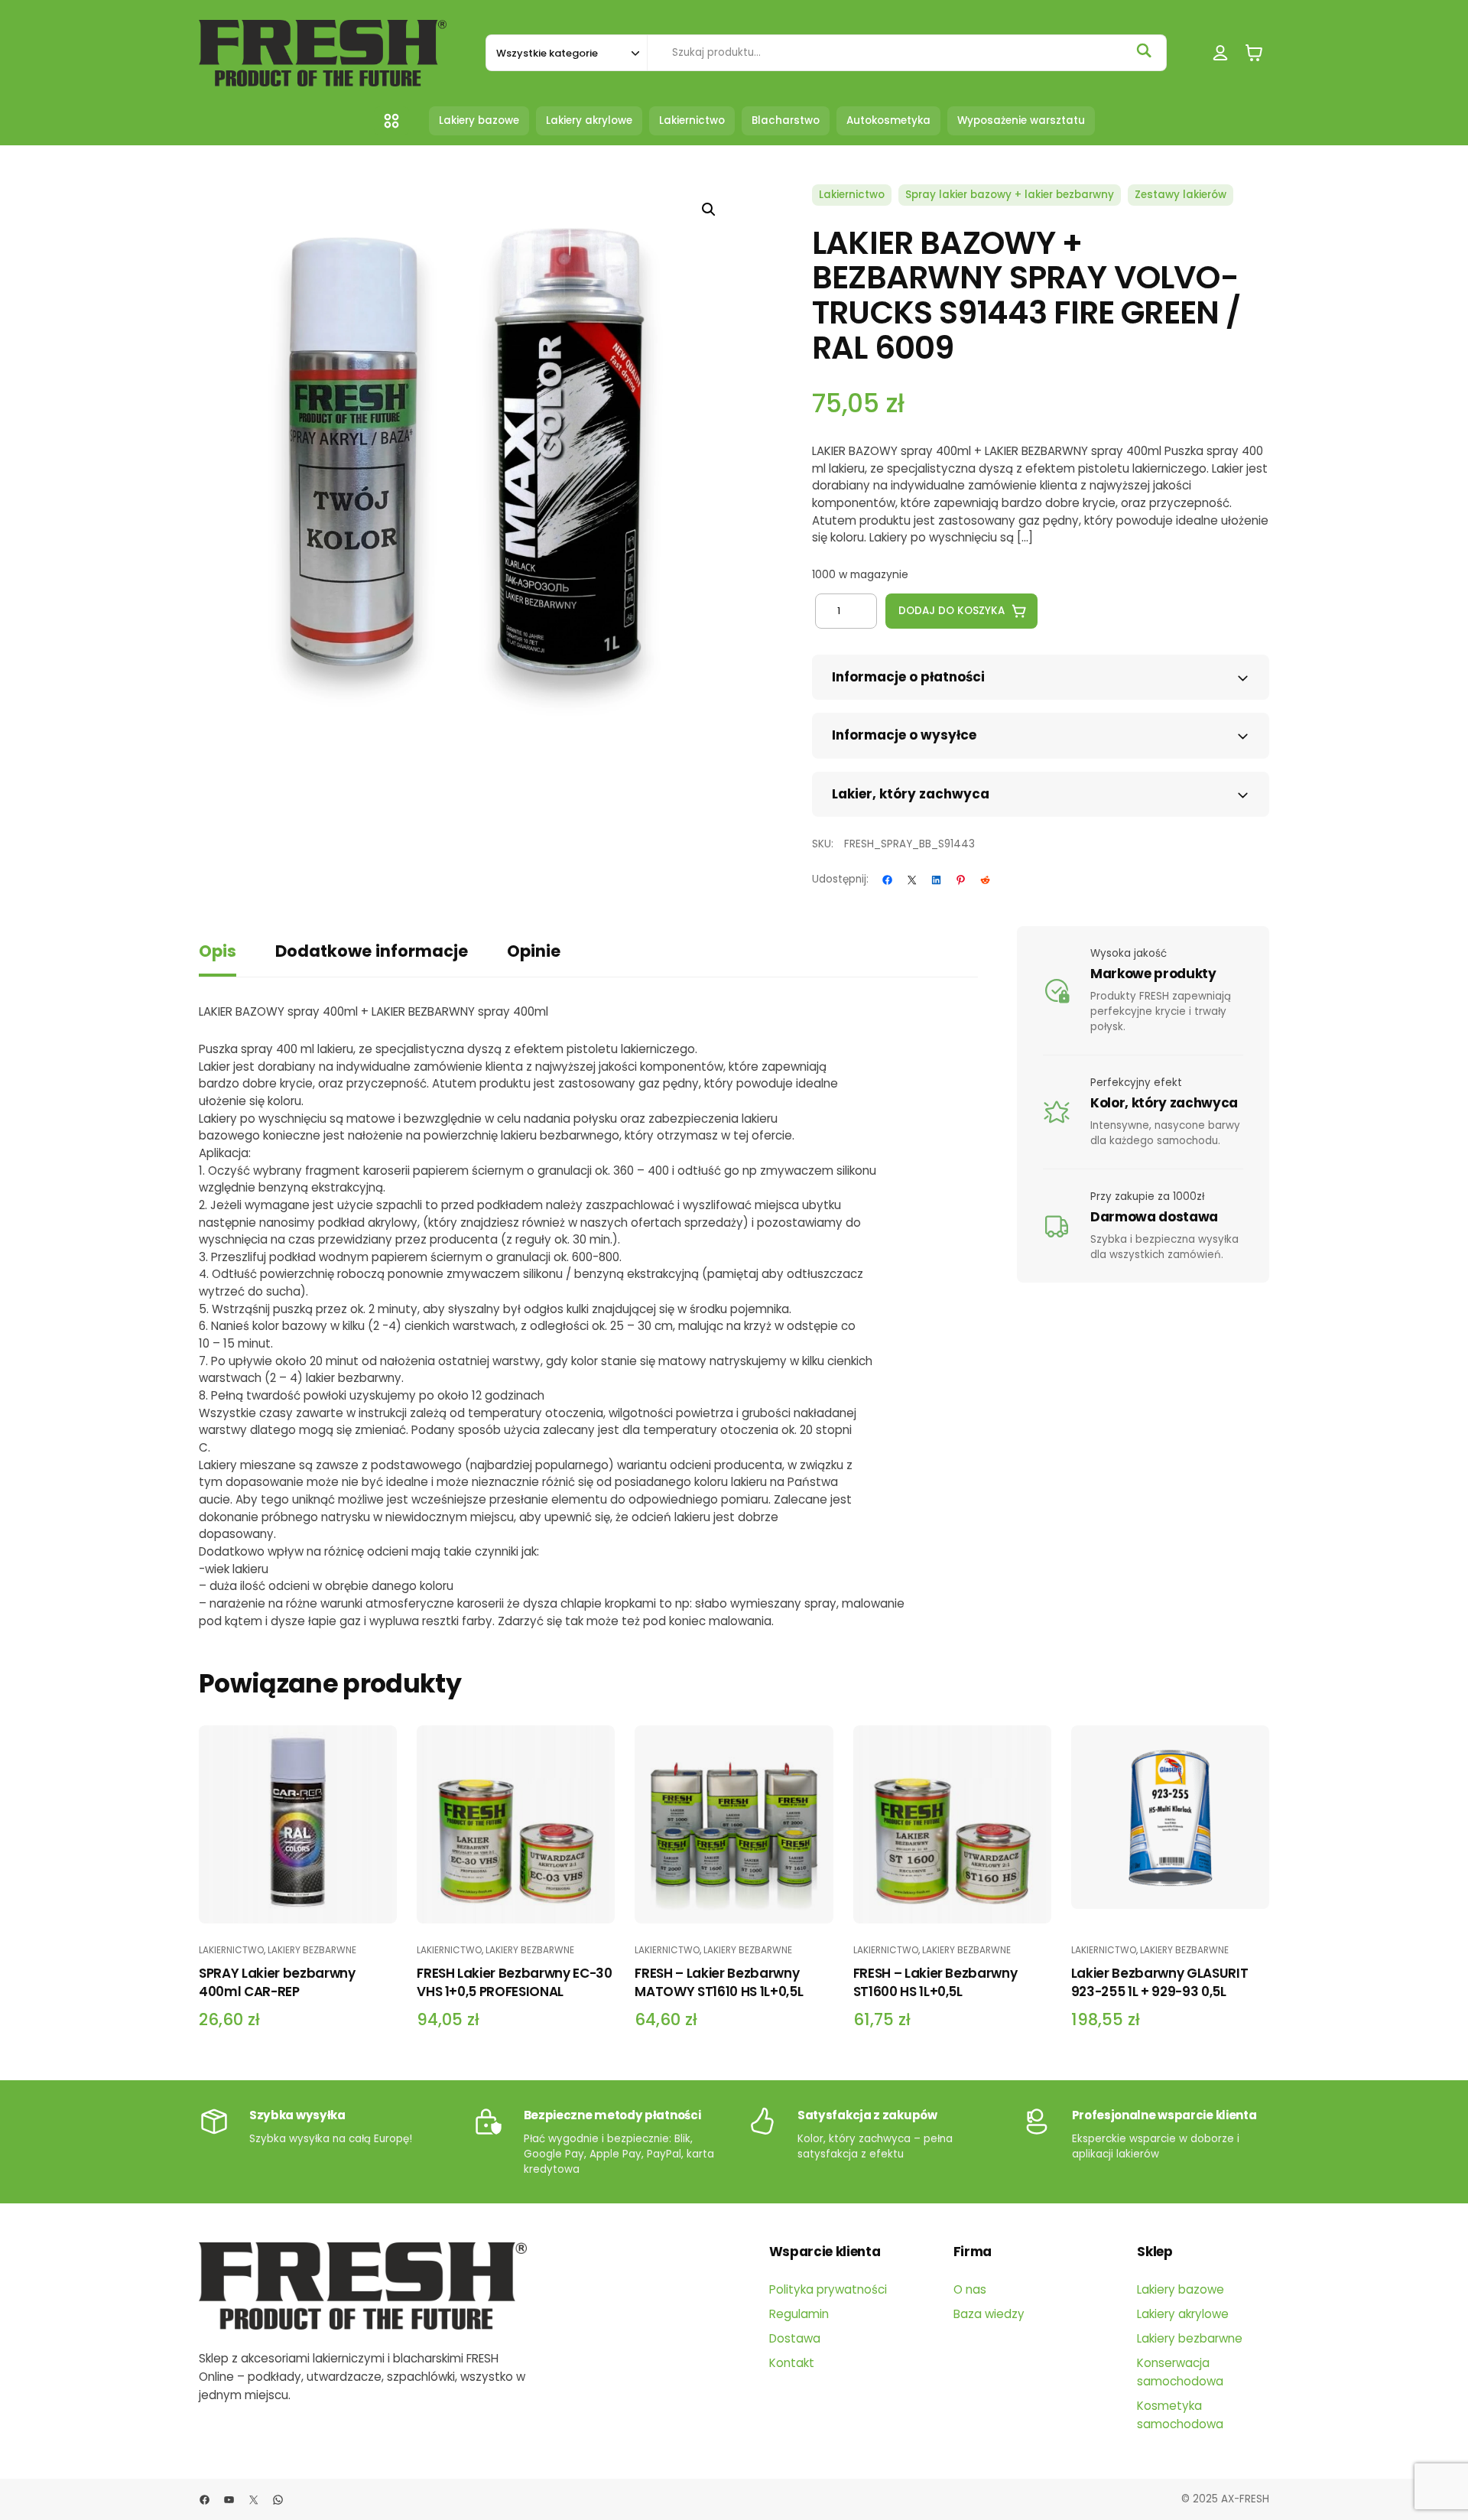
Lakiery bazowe (1181, 2289)
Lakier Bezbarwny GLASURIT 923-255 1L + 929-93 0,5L (1160, 1982)
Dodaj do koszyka (952, 611)
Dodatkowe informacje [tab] (372, 951)
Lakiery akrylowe (1183, 2314)
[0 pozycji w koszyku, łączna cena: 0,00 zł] (1254, 53)
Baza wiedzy (989, 2314)
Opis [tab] (218, 951)
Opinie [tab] (534, 951)
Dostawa (795, 2338)
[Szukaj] (1144, 50)
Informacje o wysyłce (904, 735)
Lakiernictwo (852, 195)
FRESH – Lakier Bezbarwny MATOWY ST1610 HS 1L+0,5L (719, 1982)
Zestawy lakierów (1181, 195)
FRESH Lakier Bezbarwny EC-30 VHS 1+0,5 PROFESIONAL (514, 1982)
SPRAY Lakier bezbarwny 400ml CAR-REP (277, 1982)
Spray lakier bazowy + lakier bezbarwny (1010, 195)
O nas (970, 2289)
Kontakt (792, 2363)
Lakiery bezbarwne (312, 1950)
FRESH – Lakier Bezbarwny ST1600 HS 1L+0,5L (935, 1982)
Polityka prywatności (828, 2289)
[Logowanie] (1221, 53)
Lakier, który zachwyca (911, 794)
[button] (709, 210)
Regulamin (799, 2314)
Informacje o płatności (908, 677)
